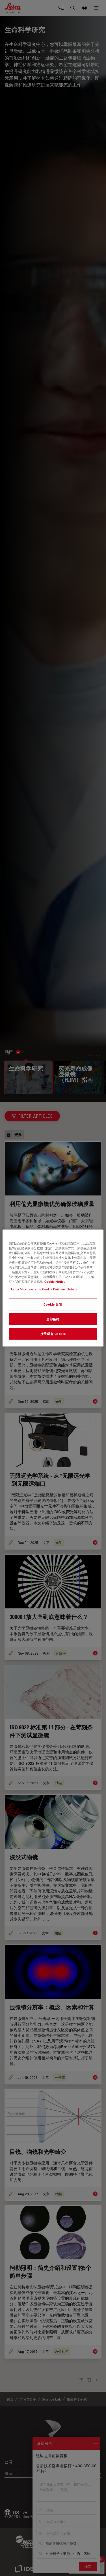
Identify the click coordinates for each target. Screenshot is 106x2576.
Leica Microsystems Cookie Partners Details (44, 1289)
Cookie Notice (55, 1282)
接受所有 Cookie (53, 1334)
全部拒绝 (53, 1319)
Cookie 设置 (53, 1304)
